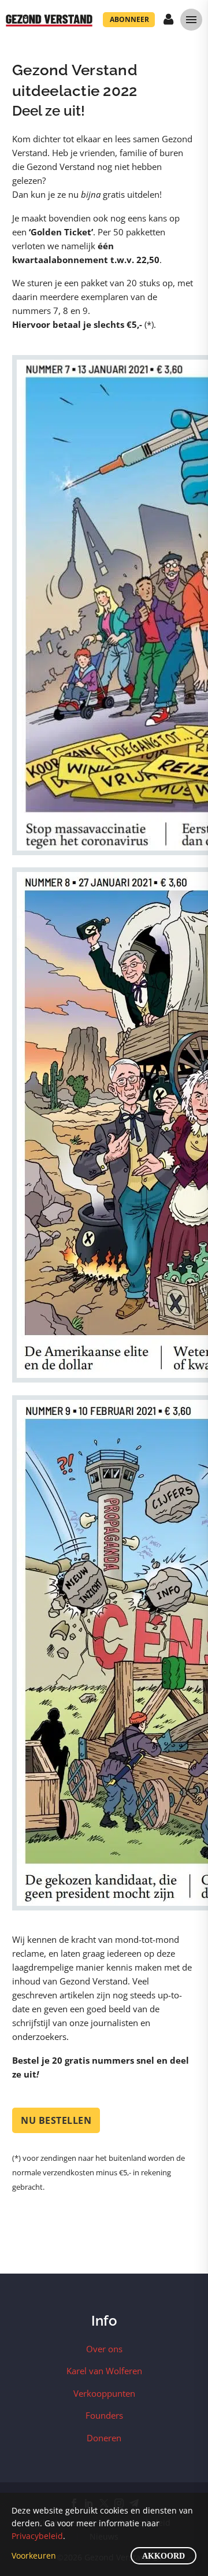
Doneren (104, 2438)
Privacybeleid (37, 2536)
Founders (104, 2415)
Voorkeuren (34, 2555)
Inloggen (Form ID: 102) (169, 20)
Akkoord (164, 2556)
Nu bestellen (56, 2120)
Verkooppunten (104, 2393)
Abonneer (129, 19)
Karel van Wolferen (104, 2371)
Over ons (104, 2349)
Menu (191, 20)
